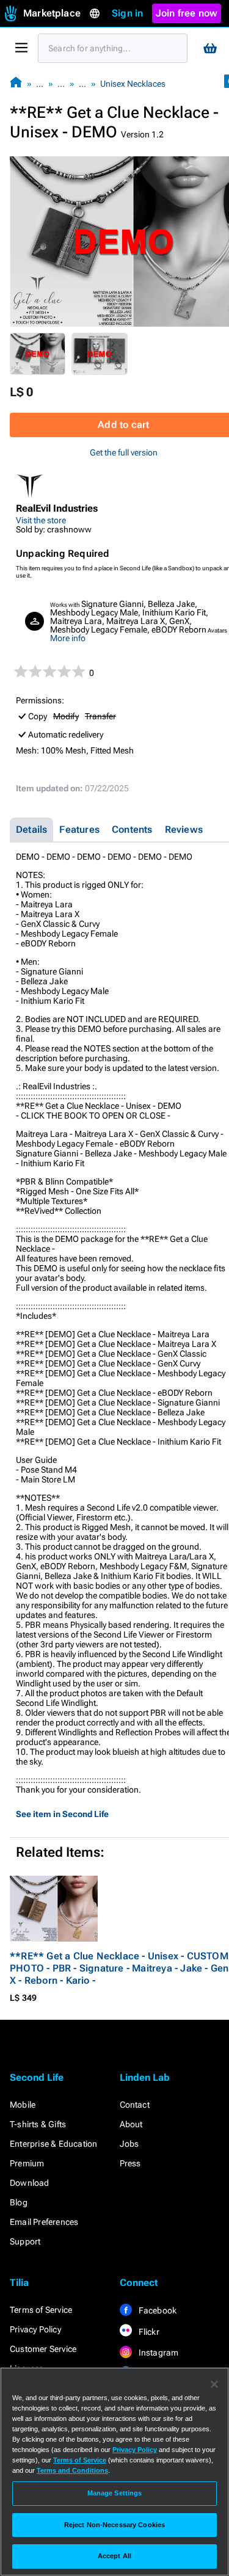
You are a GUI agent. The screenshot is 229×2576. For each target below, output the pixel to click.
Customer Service (43, 2349)
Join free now (187, 13)
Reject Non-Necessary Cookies (114, 2525)
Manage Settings (115, 2493)
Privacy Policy (35, 2329)
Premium (27, 2163)
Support (25, 2241)
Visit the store (41, 520)
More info (68, 638)
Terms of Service (41, 2310)
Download (30, 2183)
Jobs (129, 2144)
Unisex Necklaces (133, 84)
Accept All (114, 2556)
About (131, 2124)
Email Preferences (44, 2222)
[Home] (16, 83)
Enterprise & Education (53, 2144)
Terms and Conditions (72, 2470)
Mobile (23, 2105)
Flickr (148, 2332)
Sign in (127, 13)
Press (130, 2163)
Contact (135, 2105)
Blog (19, 2202)
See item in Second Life (62, 1814)
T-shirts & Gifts (38, 2124)
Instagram (158, 2353)
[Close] (214, 2384)
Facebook (157, 2310)
